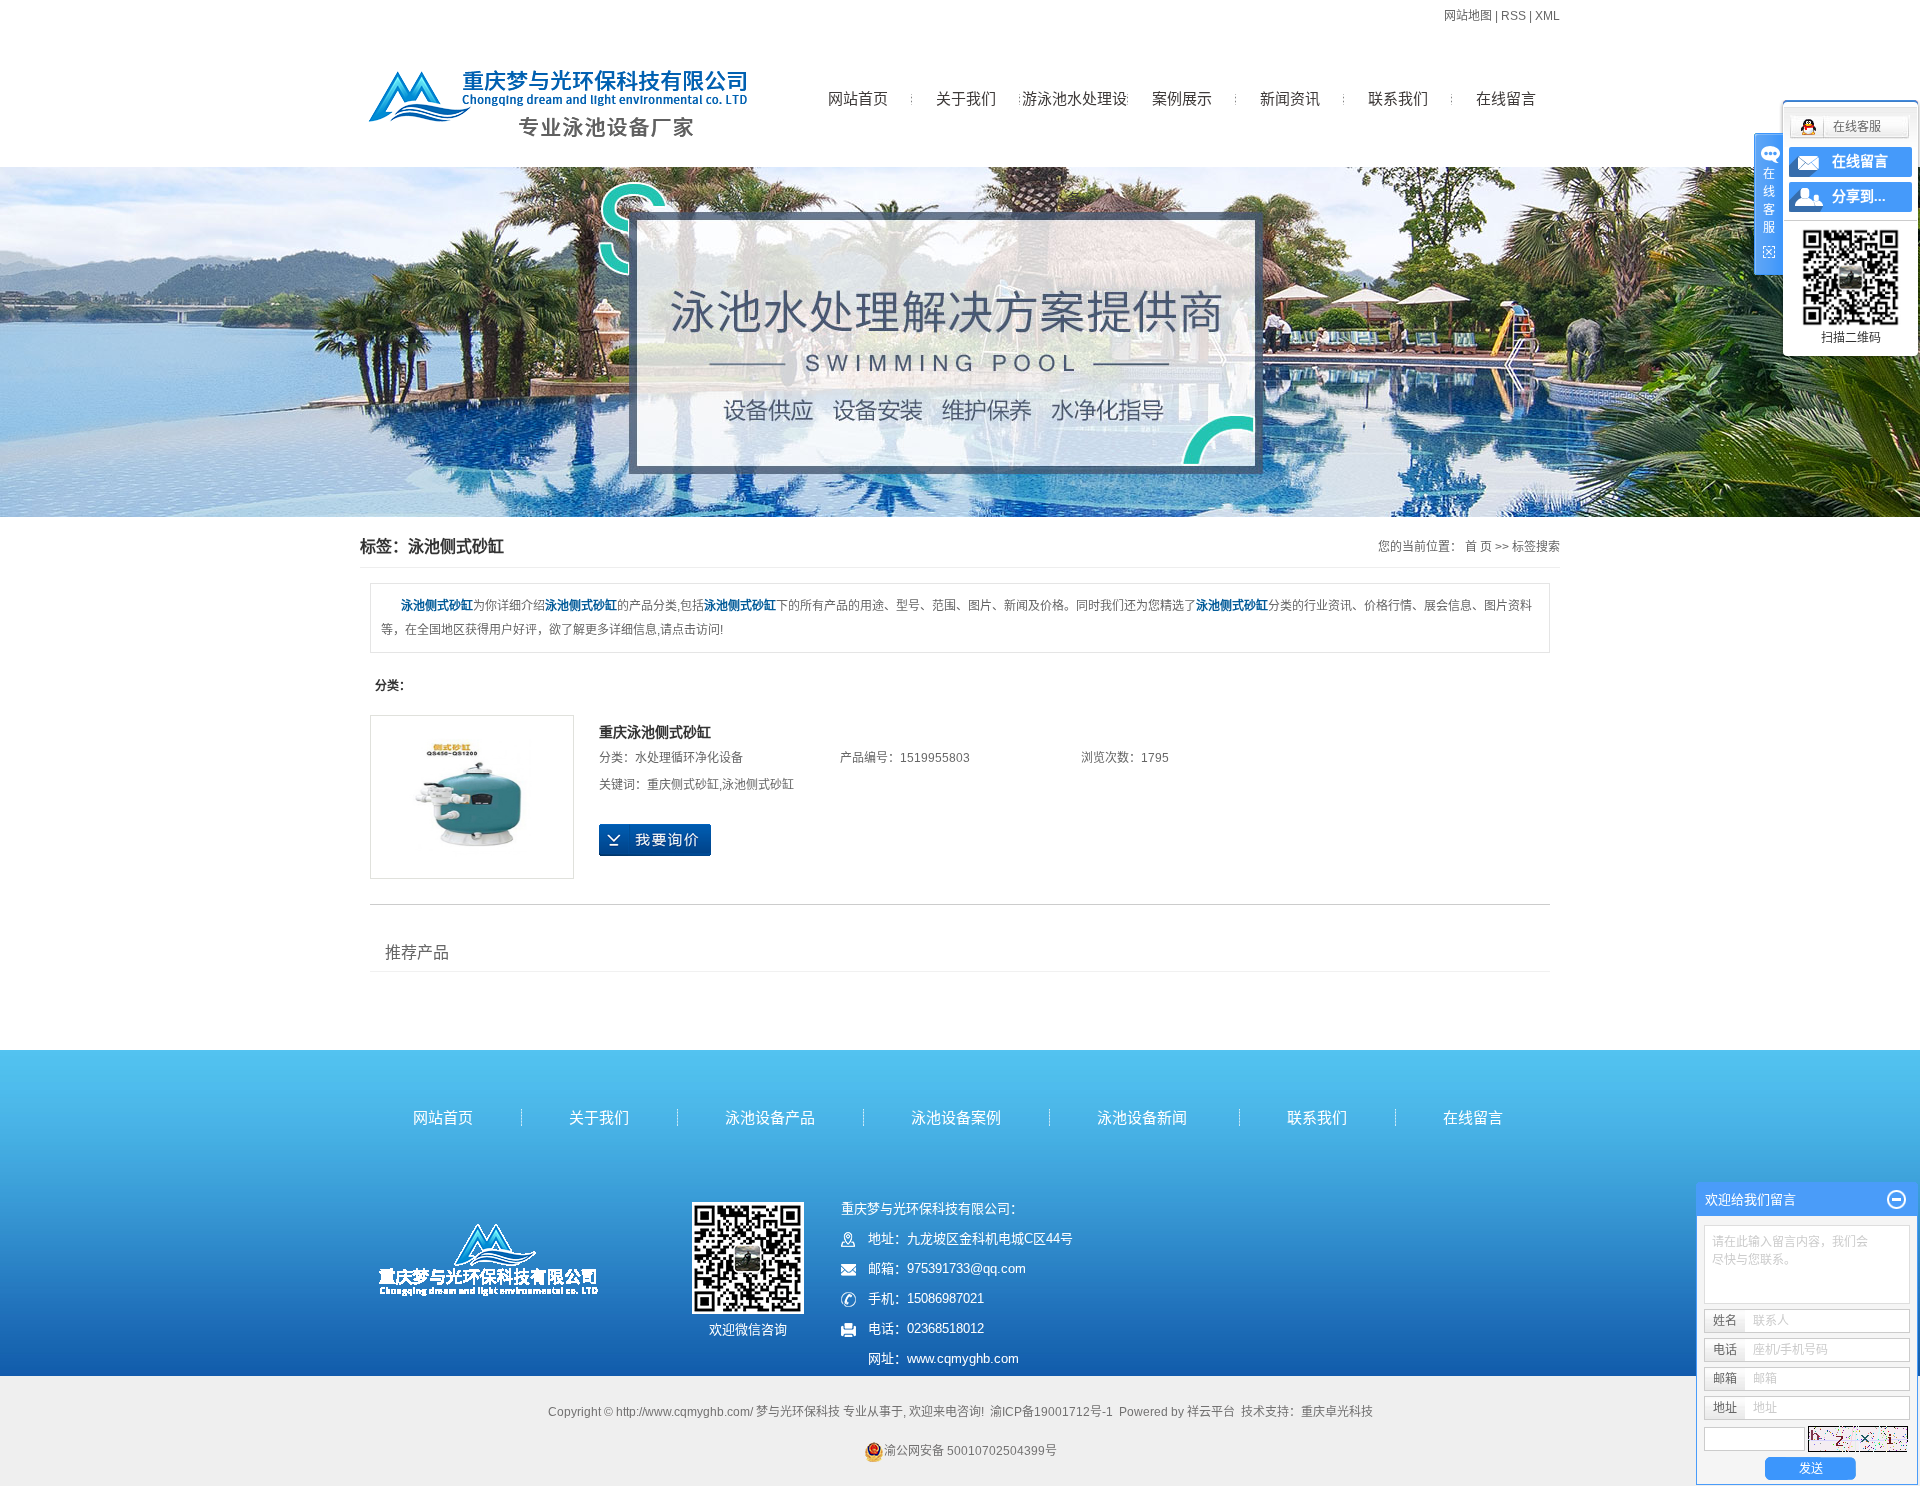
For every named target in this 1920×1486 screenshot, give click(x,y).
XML (1547, 16)
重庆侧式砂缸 (683, 785)
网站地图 (1468, 16)
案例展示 (1182, 98)
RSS (1513, 16)
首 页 (1478, 547)
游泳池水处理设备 (1074, 119)
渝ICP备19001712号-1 (1051, 1412)
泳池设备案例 (956, 1117)
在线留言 (1506, 98)
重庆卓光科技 (1337, 1412)
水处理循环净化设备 (689, 758)
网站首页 (858, 98)
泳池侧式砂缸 (758, 785)
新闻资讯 (1290, 98)
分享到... (1859, 196)
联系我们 (1398, 98)
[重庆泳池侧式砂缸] (472, 797)
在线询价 (655, 840)
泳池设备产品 (770, 1117)
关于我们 (966, 98)
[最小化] (1896, 1200)
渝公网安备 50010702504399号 (970, 1451)
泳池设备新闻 (1142, 1117)
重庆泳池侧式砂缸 (655, 732)
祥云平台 (1211, 1412)
